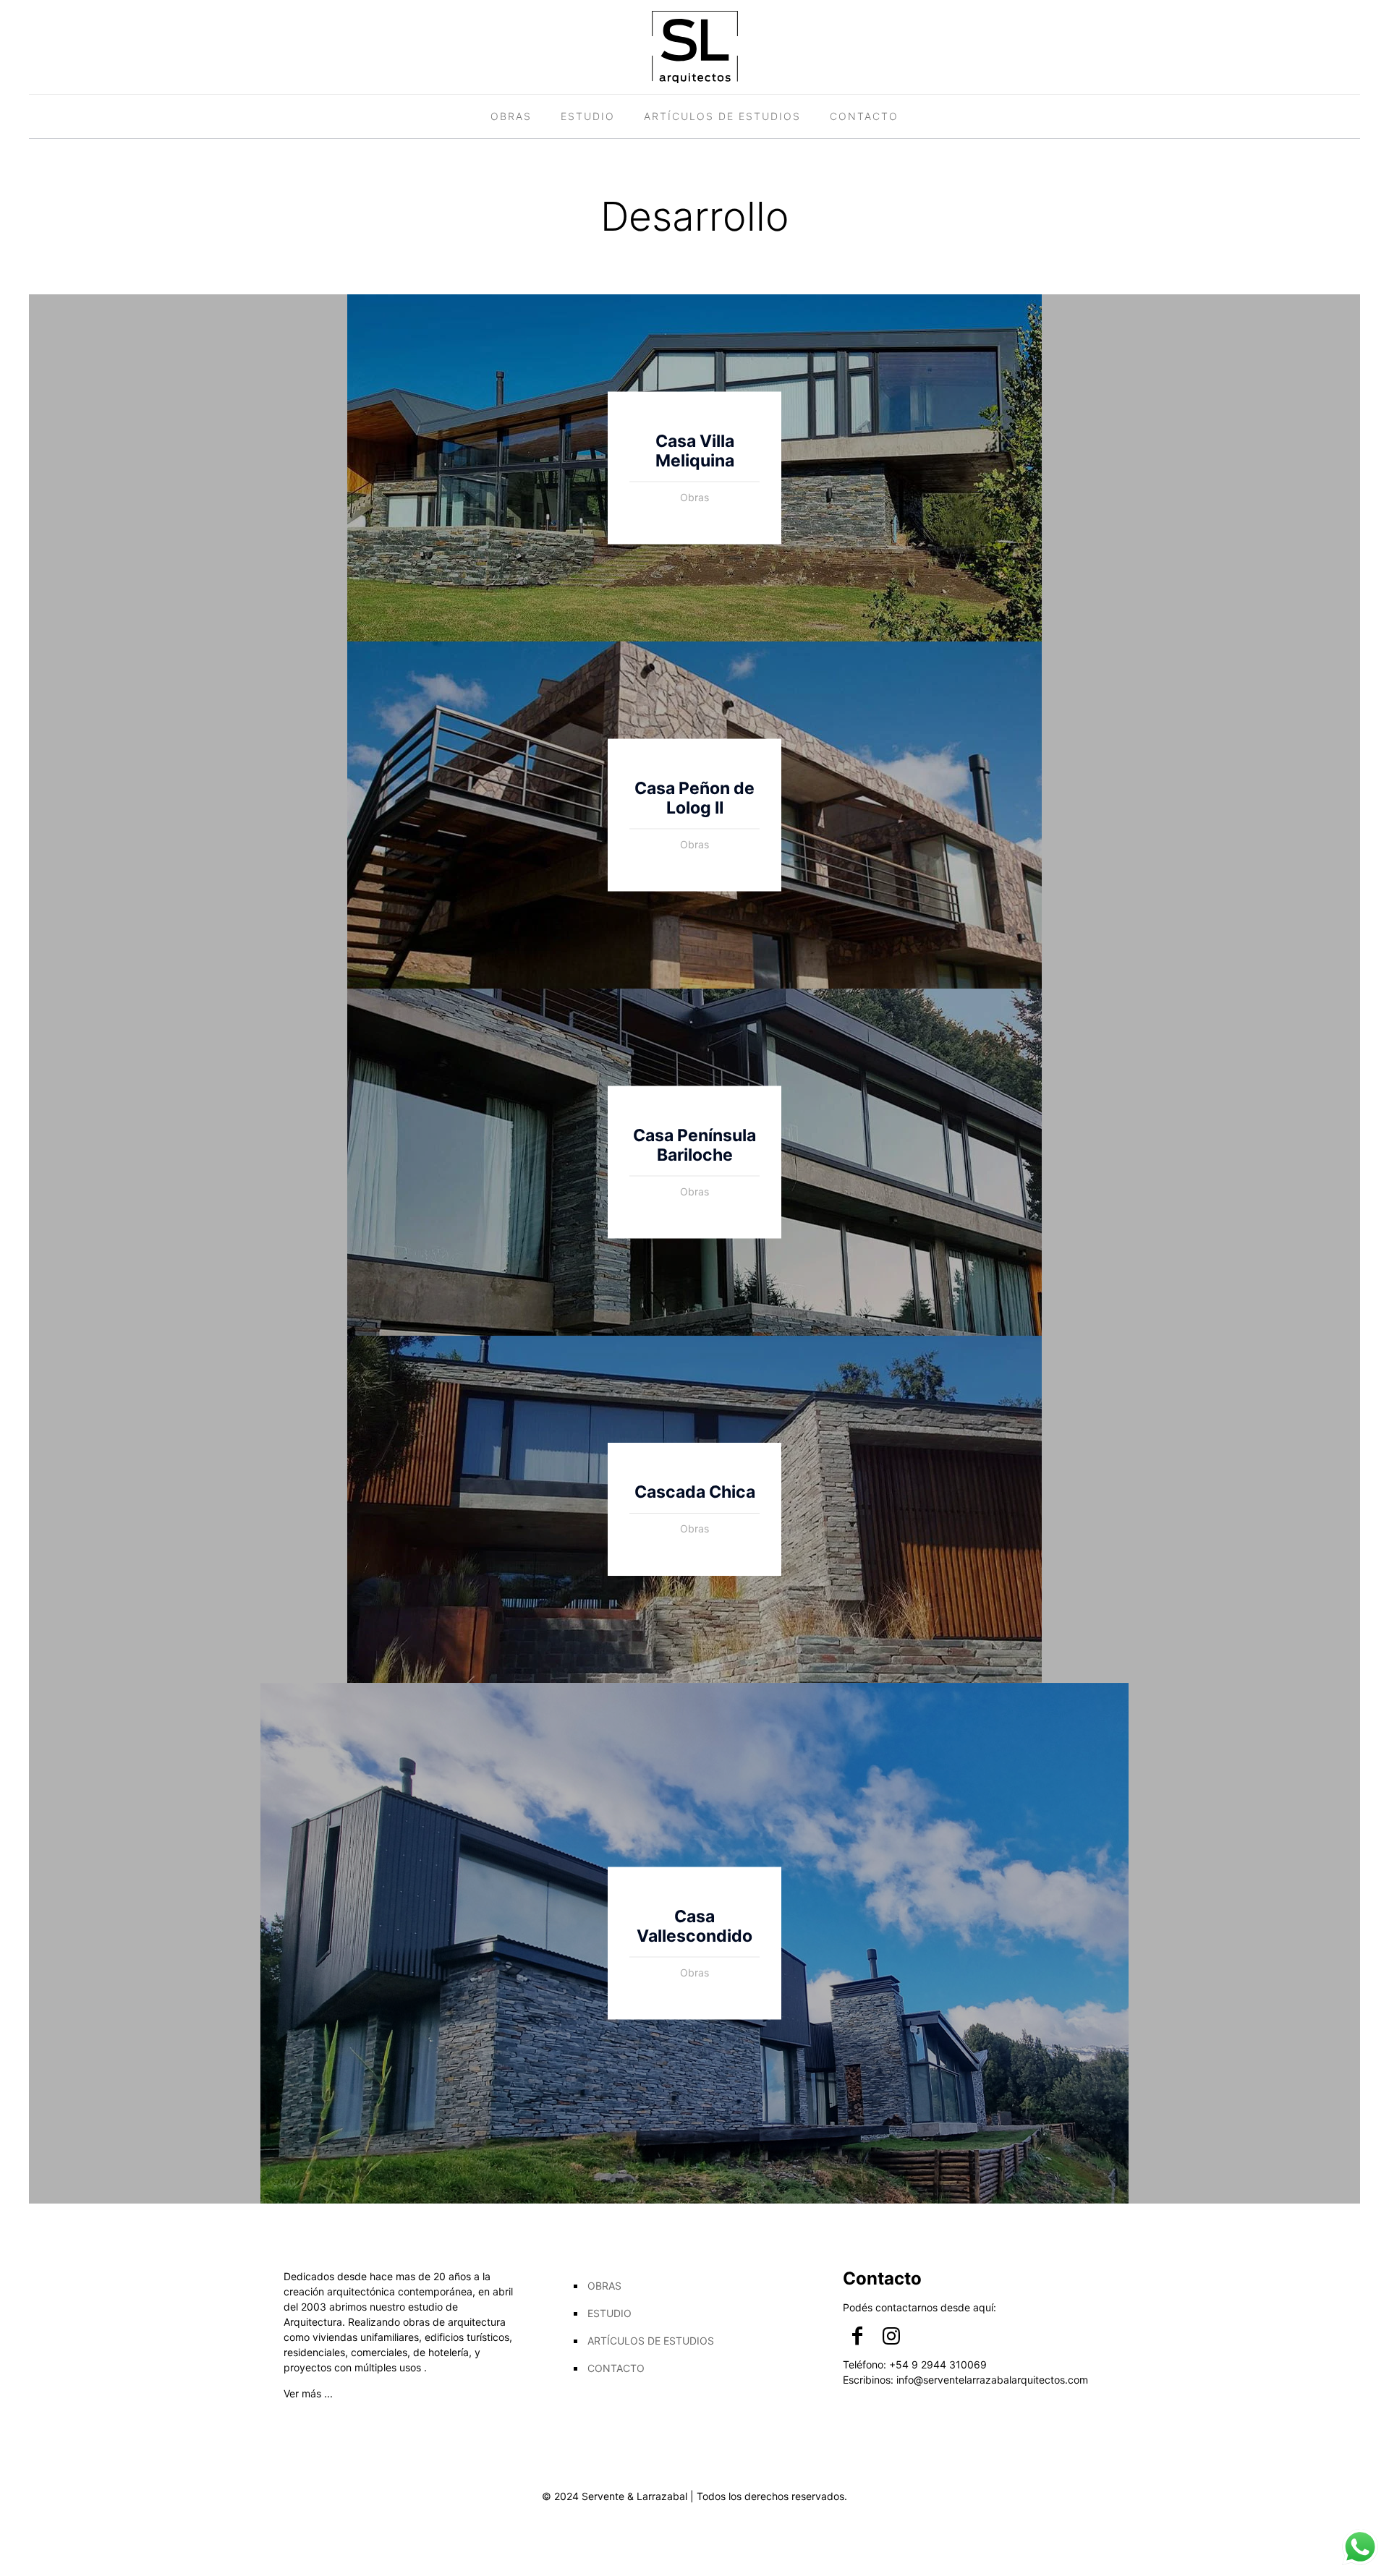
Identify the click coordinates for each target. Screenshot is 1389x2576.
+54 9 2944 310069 (938, 2364)
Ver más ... (308, 2393)
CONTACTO (616, 2368)
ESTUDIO (609, 2313)
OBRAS (604, 2286)
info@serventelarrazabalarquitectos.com (992, 2380)
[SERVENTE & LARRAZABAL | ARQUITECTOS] (695, 47)
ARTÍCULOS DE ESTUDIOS (651, 2341)
